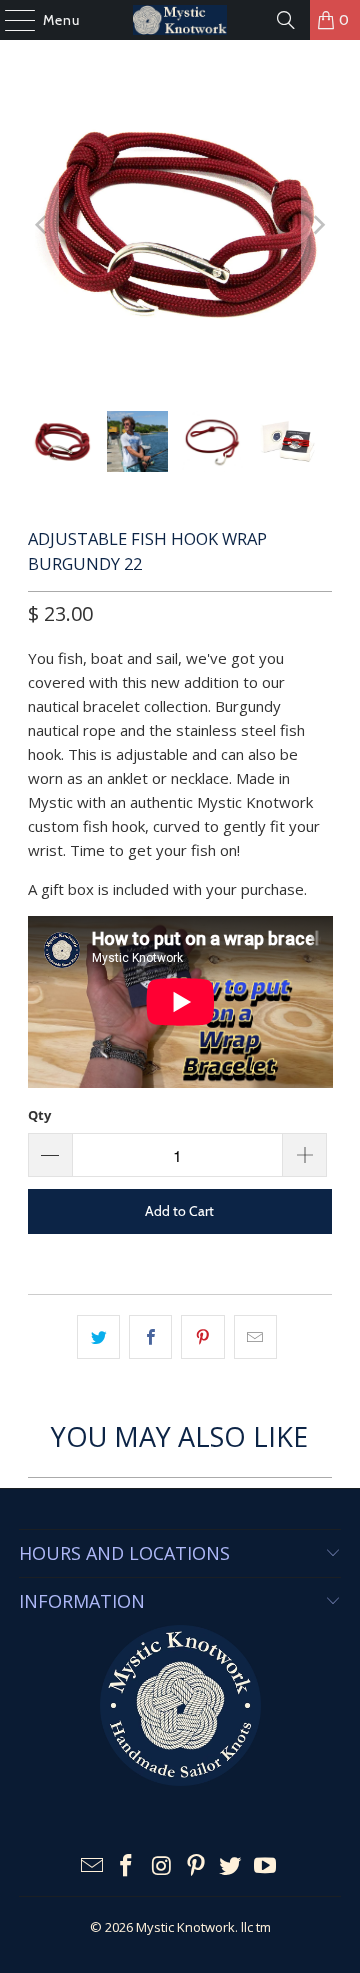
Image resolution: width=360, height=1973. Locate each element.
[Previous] (43, 225)
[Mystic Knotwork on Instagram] (162, 1866)
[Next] (317, 225)
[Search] (286, 20)
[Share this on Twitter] (98, 1337)
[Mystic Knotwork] (180, 20)
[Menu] (10, 20)
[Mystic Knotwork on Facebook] (127, 1866)
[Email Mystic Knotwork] (92, 1866)
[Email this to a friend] (255, 1337)
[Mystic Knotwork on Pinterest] (197, 1866)
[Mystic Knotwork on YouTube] (266, 1866)
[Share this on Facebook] (150, 1337)
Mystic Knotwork (185, 1927)
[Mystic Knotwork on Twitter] (231, 1866)
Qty (39, 1115)
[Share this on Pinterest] (202, 1337)
